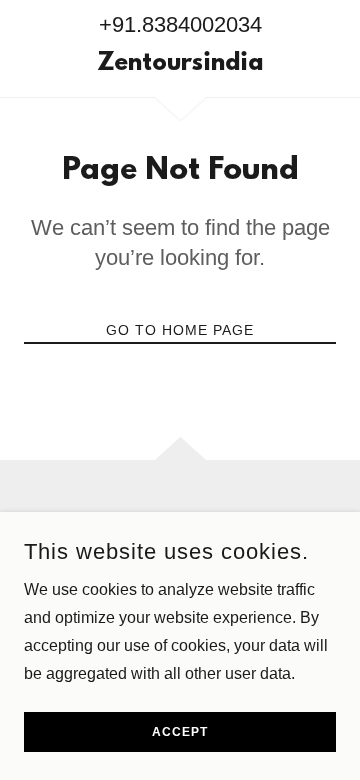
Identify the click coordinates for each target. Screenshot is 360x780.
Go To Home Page (180, 330)
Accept (180, 732)
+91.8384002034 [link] (180, 24)
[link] (180, 65)
